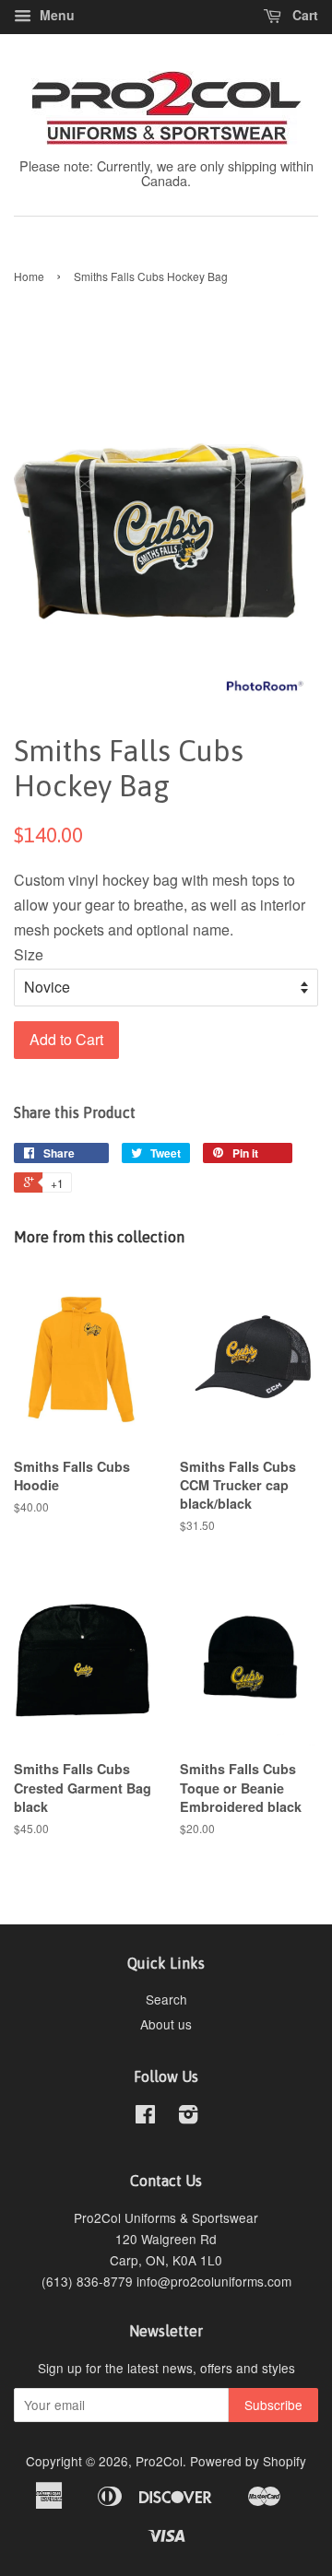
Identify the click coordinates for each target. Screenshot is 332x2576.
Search (166, 1999)
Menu (55, 15)
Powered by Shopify (248, 2461)
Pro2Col (159, 2461)
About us (166, 2024)
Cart (303, 15)
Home (29, 276)
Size (29, 954)
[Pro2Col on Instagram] (188, 2117)
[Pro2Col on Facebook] (145, 2117)
